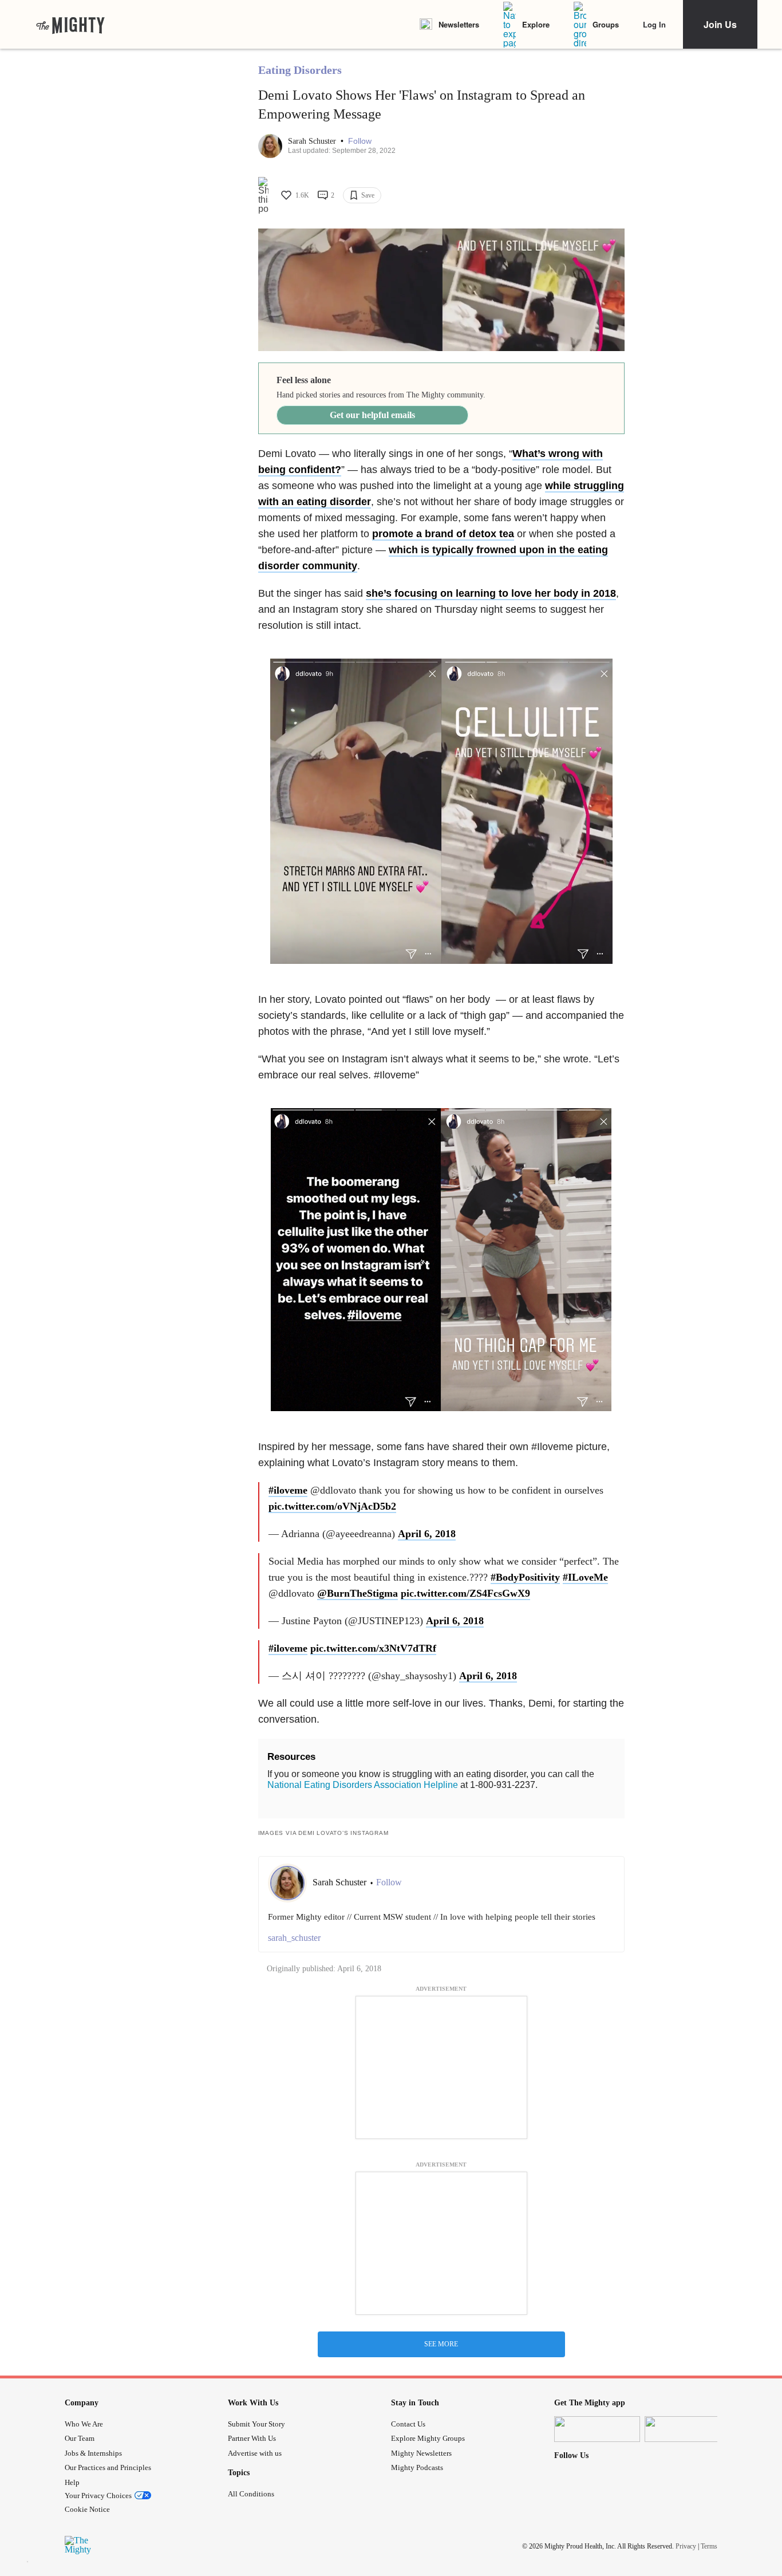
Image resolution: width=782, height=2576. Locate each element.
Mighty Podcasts (417, 2467)
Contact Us (408, 2424)
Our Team (80, 2438)
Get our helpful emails (372, 415)
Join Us (720, 24)
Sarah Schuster (313, 141)
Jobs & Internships (93, 2453)
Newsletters (459, 24)
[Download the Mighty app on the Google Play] (688, 2429)
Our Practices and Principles (108, 2467)
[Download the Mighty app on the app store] (597, 2429)
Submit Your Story (256, 2424)
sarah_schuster (294, 1938)
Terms (709, 2546)
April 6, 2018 (427, 1534)
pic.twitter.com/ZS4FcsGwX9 (465, 1593)
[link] (70, 25)
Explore (536, 24)
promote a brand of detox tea (443, 534)
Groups (606, 24)
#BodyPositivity (525, 1577)
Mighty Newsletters (421, 2453)
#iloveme (288, 1490)
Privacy (686, 2546)
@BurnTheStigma (358, 1593)
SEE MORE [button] (441, 2344)
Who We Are (84, 2424)
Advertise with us (255, 2453)
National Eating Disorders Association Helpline (363, 1785)
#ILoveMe (585, 1577)
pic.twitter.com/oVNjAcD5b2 (332, 1506)
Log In (654, 24)
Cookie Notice (87, 2509)
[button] (360, 141)
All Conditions (251, 2494)
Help (72, 2482)
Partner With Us (252, 2438)
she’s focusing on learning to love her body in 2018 (491, 593)
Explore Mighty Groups (428, 2438)
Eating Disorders (300, 70)
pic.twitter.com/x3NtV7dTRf (373, 1648)
